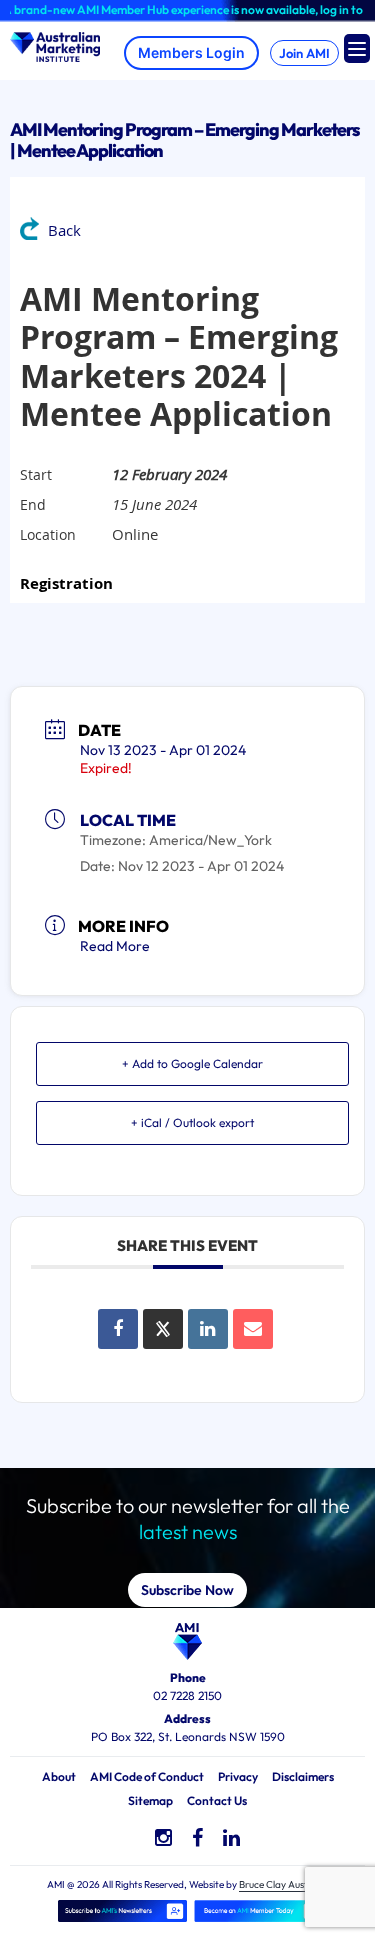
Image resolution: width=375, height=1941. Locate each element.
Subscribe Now (187, 1590)
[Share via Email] (253, 1329)
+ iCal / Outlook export (192, 1122)
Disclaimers (303, 1776)
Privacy (238, 1776)
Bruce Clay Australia (283, 1884)
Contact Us (217, 1800)
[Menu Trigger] (357, 48)
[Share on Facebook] (118, 1329)
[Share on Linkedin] (208, 1329)
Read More (115, 946)
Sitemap (150, 1800)
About (59, 1776)
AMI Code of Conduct (147, 1776)
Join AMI (304, 53)
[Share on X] (163, 1329)
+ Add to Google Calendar (192, 1063)
